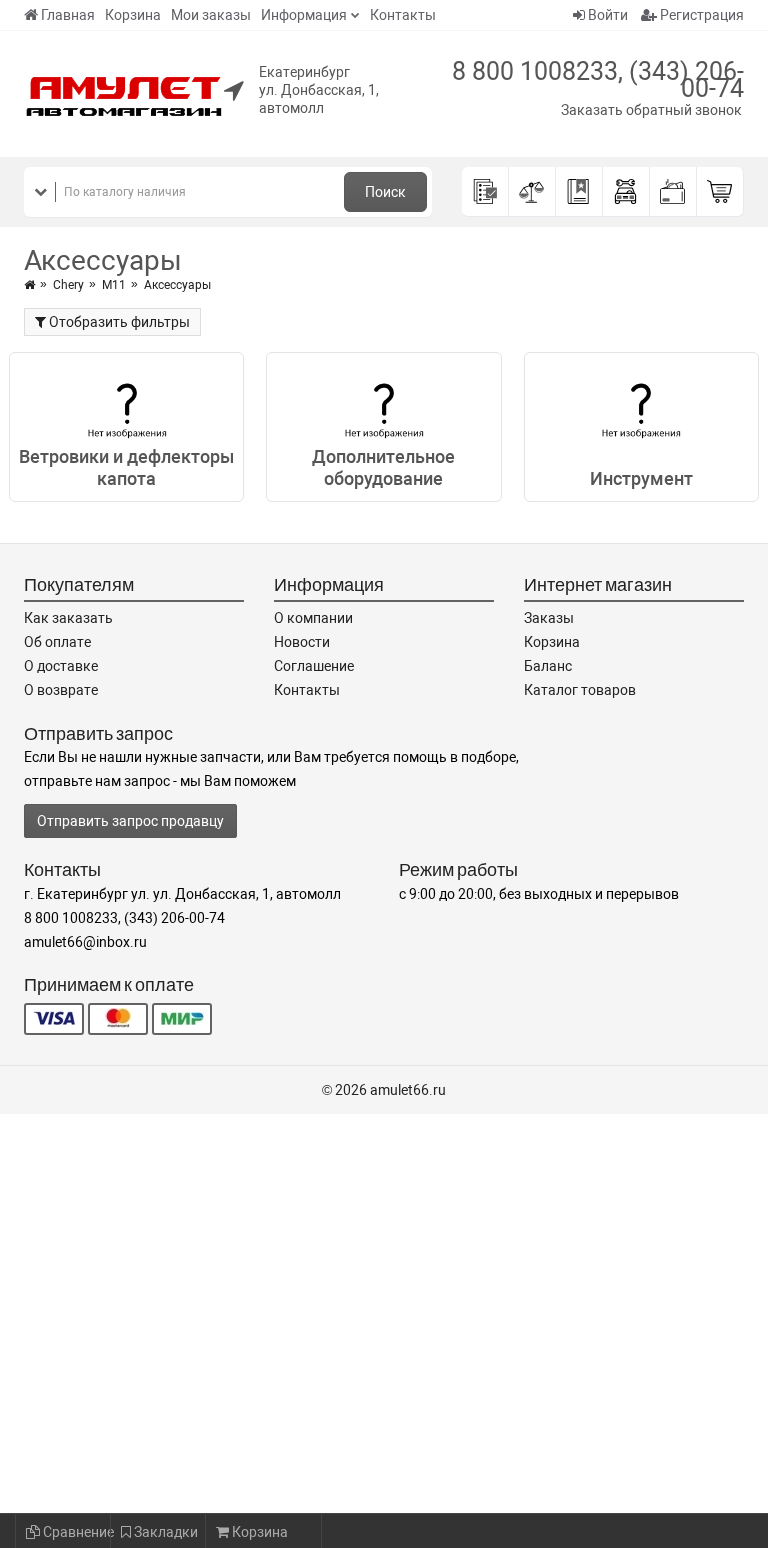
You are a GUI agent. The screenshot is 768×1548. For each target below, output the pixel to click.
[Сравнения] (532, 192)
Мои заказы (211, 15)
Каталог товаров (580, 690)
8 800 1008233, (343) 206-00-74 (598, 80)
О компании (313, 618)
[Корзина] (720, 192)
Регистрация (700, 15)
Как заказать (68, 618)
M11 (114, 285)
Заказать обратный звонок (651, 110)
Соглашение (314, 666)
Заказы (549, 618)
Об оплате (57, 642)
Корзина (133, 15)
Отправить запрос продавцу (130, 821)
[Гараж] (626, 192)
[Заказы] (485, 192)
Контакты (403, 15)
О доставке (61, 666)
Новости (302, 642)
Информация (304, 15)
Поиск (385, 192)
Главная (68, 15)
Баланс (548, 666)
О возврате (61, 690)
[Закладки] (579, 192)
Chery (68, 285)
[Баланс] (673, 192)
